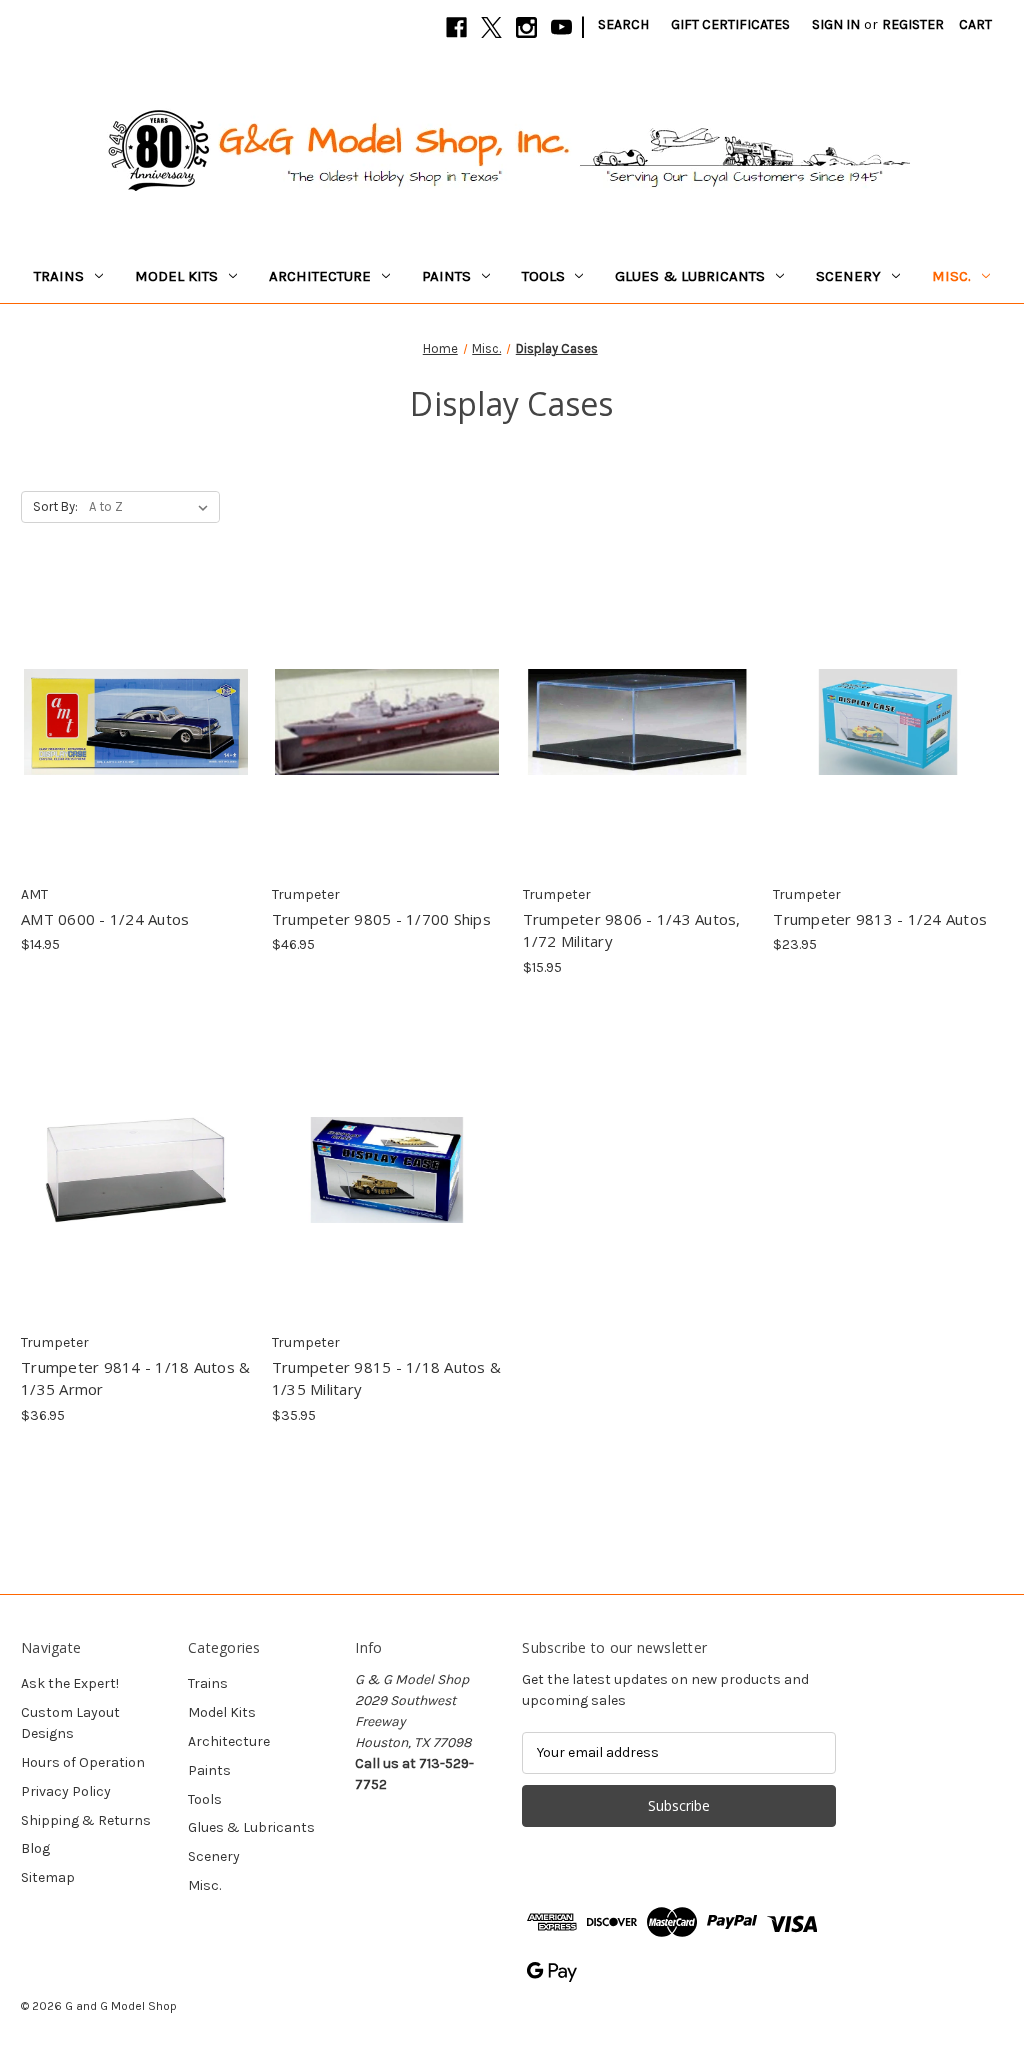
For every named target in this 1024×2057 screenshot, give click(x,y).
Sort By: (55, 506)
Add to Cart (135, 740)
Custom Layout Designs (70, 1723)
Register (913, 24)
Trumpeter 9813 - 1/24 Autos (880, 919)
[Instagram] (526, 27)
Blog (35, 1848)
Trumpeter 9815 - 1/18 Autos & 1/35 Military (386, 1378)
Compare (129, 705)
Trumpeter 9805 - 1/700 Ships (381, 919)
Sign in (836, 24)
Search (623, 24)
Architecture (320, 276)
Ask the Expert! (70, 1683)
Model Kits (176, 276)
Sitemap (48, 1877)
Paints (446, 276)
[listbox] (152, 507)
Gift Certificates (730, 24)
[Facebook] (456, 27)
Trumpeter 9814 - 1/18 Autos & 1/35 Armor (135, 1378)
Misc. (951, 276)
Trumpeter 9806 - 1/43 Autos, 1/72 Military (632, 930)
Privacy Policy (66, 1791)
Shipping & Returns (86, 1820)
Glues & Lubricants (690, 276)
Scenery (848, 276)
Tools (543, 276)
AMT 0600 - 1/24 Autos (105, 919)
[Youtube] (561, 27)
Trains (59, 276)
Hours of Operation (83, 1762)
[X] (491, 27)
